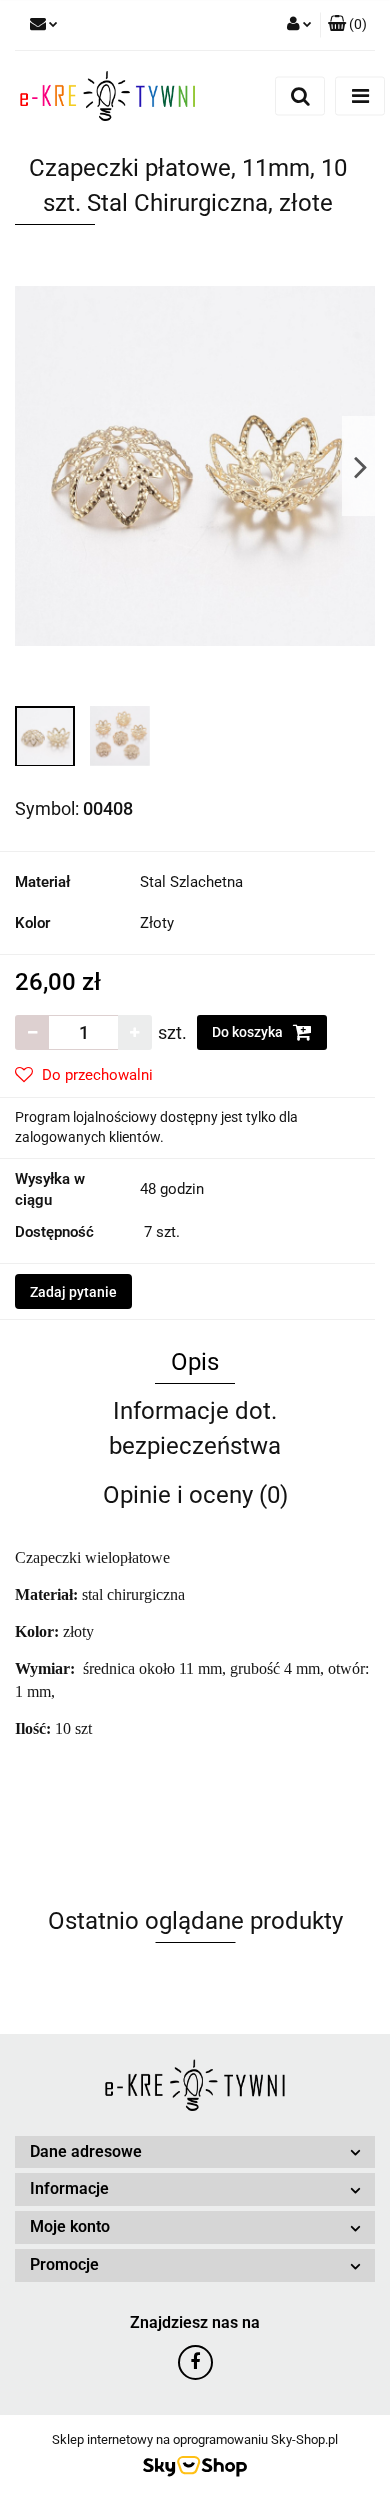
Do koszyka (249, 1032)
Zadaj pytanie (73, 1292)
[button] (347, 25)
